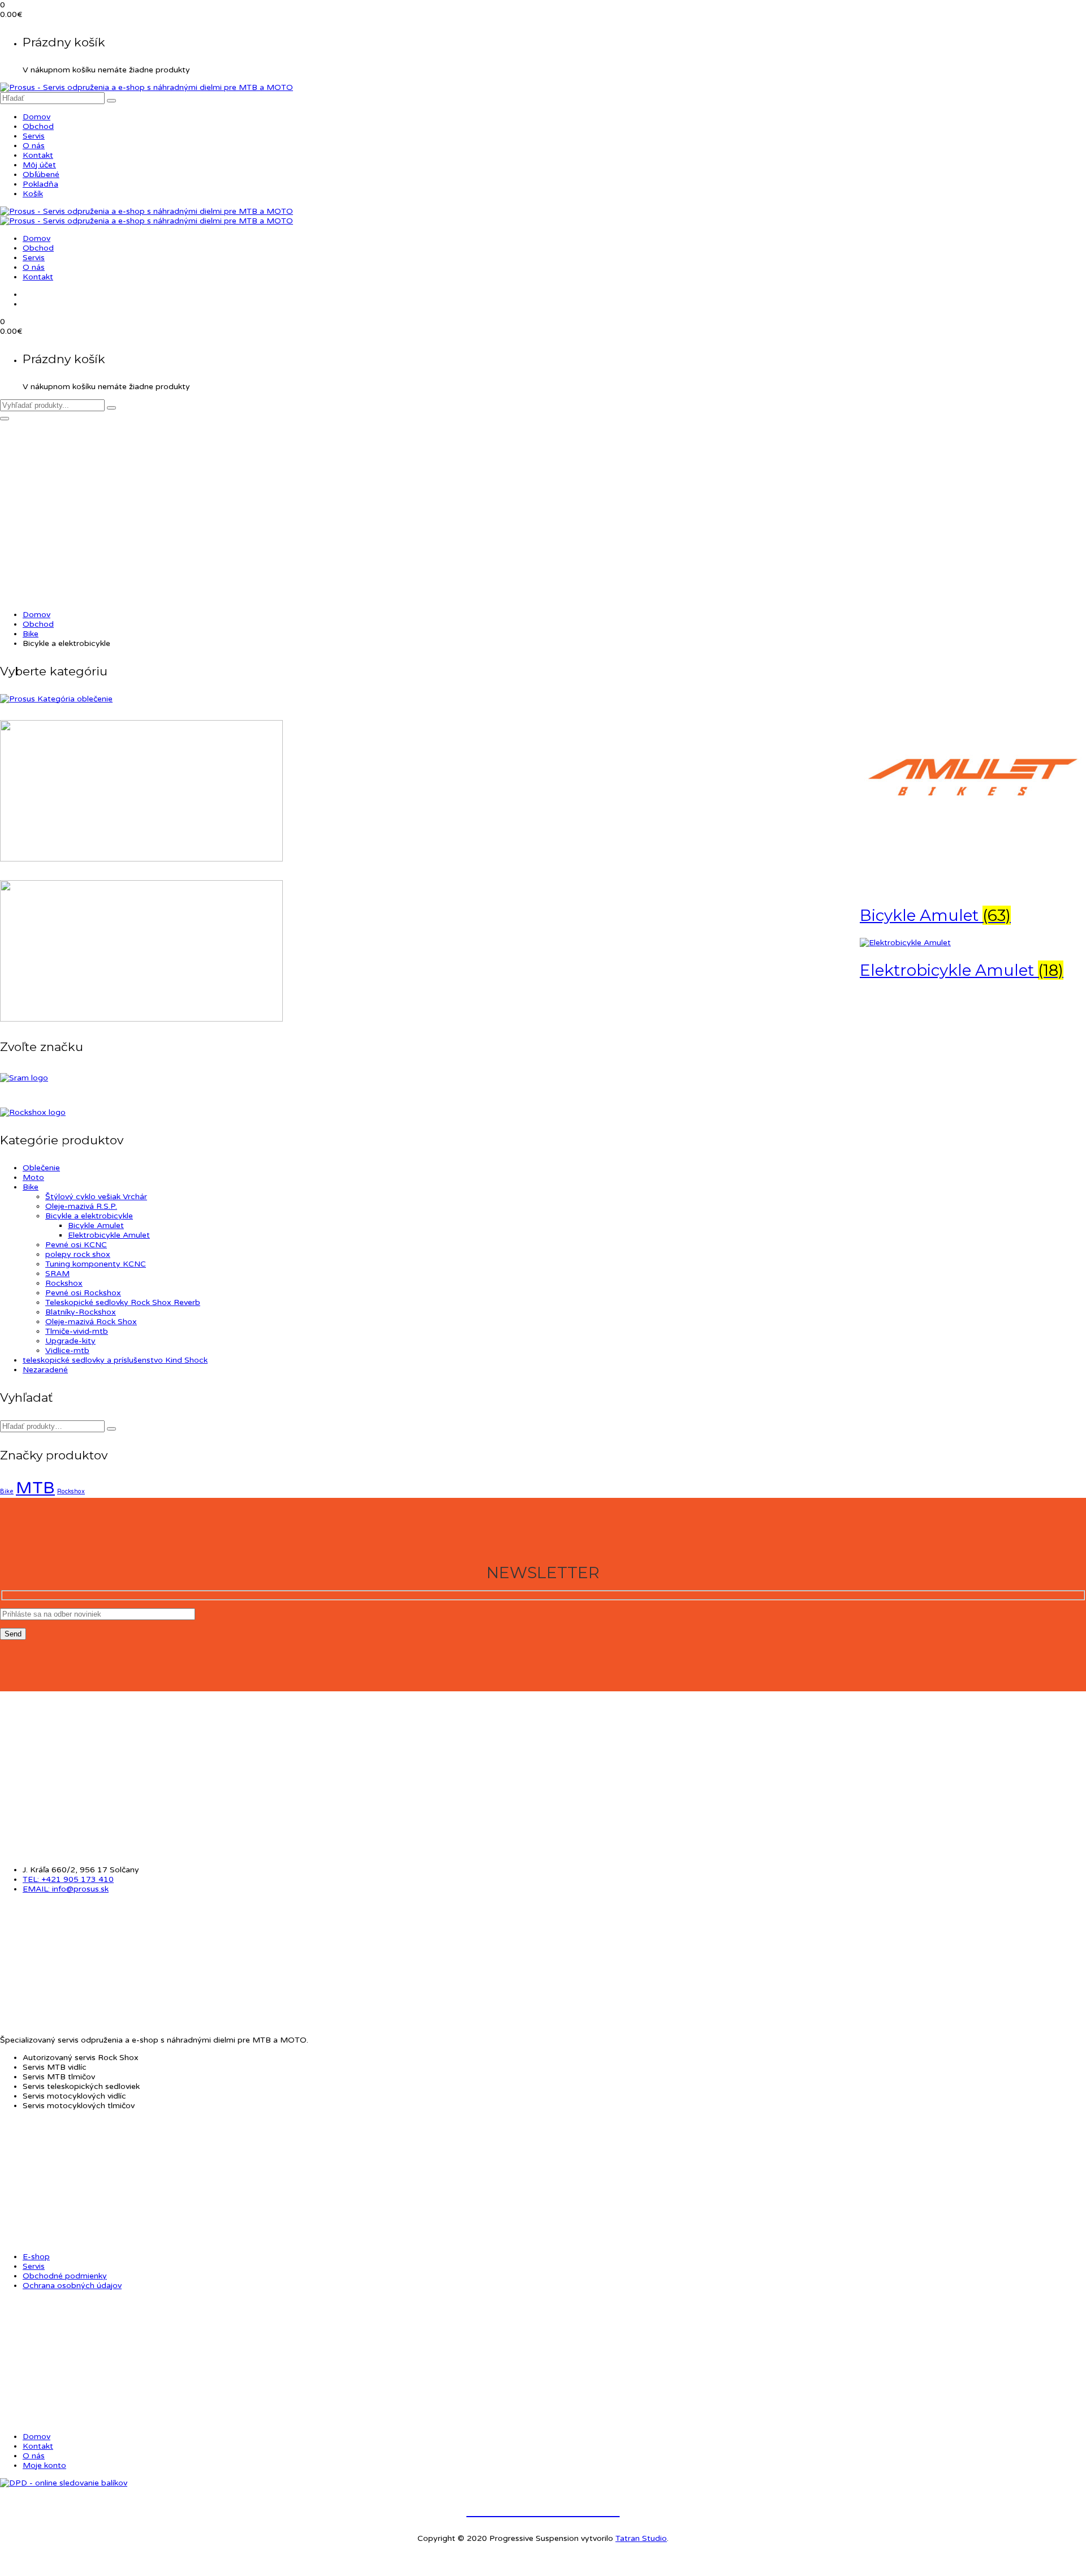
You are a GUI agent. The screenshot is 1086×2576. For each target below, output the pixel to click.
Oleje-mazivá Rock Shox (91, 1322)
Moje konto (44, 2465)
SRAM (57, 1274)
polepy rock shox (78, 1254)
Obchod (38, 126)
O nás (34, 146)
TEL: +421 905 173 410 (68, 1879)
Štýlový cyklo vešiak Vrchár (96, 1197)
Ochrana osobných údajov (72, 2286)
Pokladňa (40, 184)
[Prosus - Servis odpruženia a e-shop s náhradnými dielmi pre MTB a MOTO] (146, 87)
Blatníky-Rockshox (81, 1312)
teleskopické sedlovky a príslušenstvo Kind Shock (115, 1360)
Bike (31, 634)
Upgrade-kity (70, 1341)
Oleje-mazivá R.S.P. (81, 1206)
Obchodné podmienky (65, 2276)
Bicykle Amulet (96, 1225)
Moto (33, 1177)
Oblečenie (41, 1168)
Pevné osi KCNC (76, 1245)
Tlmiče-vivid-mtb (77, 1331)
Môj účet (39, 165)
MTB (35, 1488)
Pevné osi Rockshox (83, 1293)
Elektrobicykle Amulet (109, 1235)
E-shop (36, 2257)
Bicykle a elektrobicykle (89, 1216)
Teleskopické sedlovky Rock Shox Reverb (123, 1302)
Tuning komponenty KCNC (96, 1264)
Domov (36, 117)
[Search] (111, 1429)
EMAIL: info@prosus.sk (66, 1889)
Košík (33, 194)
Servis (34, 136)
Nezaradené (45, 1370)
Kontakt (38, 155)
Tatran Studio (641, 2538)
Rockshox (64, 1283)
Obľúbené (41, 175)
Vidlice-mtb (67, 1351)
